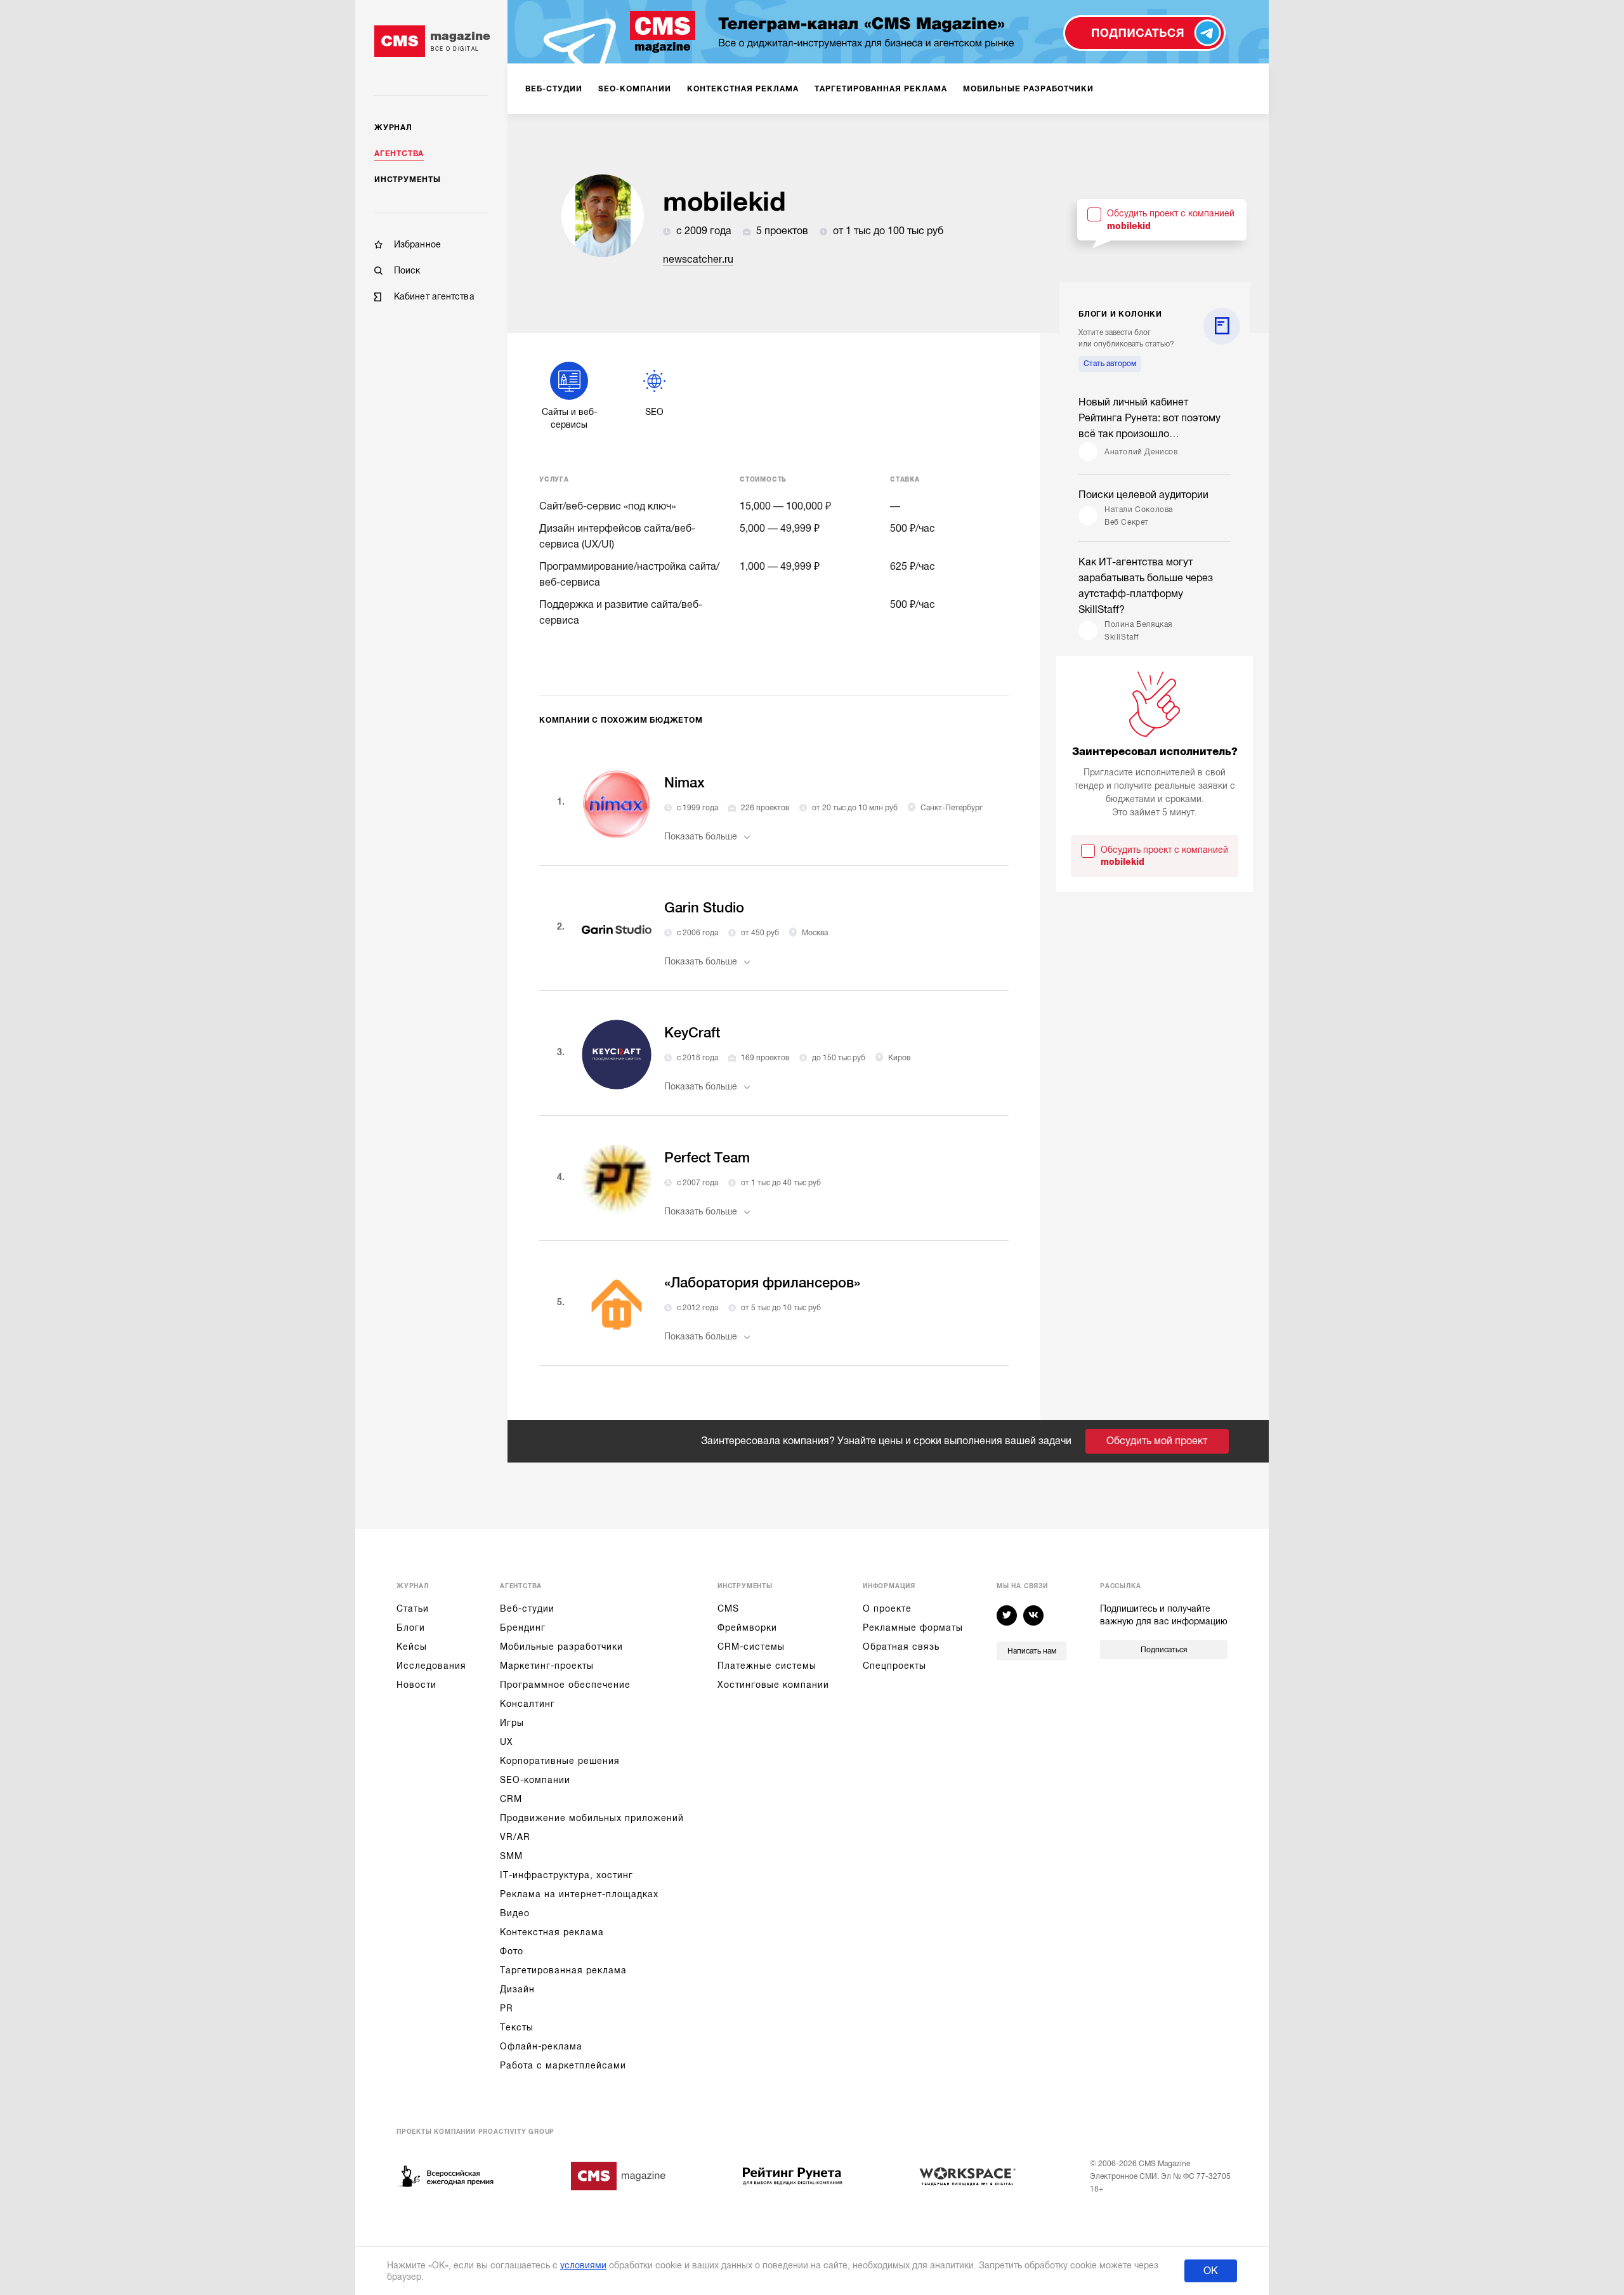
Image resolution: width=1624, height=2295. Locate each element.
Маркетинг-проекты (547, 1666)
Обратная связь (901, 1647)
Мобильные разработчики (561, 1647)
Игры (512, 1723)
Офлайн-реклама (541, 2046)
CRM (511, 1799)
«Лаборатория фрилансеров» (762, 1283)
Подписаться (1164, 1650)
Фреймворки (747, 1628)
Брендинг (523, 1628)
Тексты (517, 2027)
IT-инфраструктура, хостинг (566, 1875)
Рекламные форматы (913, 1628)
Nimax (684, 783)
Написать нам (1032, 1651)
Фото (512, 1951)
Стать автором (1110, 364)
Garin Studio (704, 908)
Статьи (413, 1608)
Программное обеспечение (565, 1685)
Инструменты (408, 180)
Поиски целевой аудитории (1143, 495)
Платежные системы (767, 1666)
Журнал (393, 128)
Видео (515, 1913)
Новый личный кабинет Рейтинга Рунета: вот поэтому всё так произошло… (1149, 418)
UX (507, 1742)
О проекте (887, 1608)
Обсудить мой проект (1157, 1441)
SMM (511, 1856)
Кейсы (412, 1647)
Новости (416, 1685)
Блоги (411, 1628)
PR (507, 2008)
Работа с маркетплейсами (563, 2065)
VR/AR (515, 1837)
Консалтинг (527, 1704)
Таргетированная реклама (563, 1970)
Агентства (399, 154)
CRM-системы (751, 1647)
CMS (728, 1608)
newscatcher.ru (698, 260)
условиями (583, 2265)
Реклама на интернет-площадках (579, 1894)
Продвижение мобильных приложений (592, 1818)
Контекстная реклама (552, 1932)
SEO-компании (535, 1780)
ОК (1211, 2271)
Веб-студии (527, 1608)
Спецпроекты (894, 1666)
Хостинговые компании (773, 1685)
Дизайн (517, 1989)
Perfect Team (707, 1158)
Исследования (431, 1666)
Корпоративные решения (560, 1761)
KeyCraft (692, 1033)
